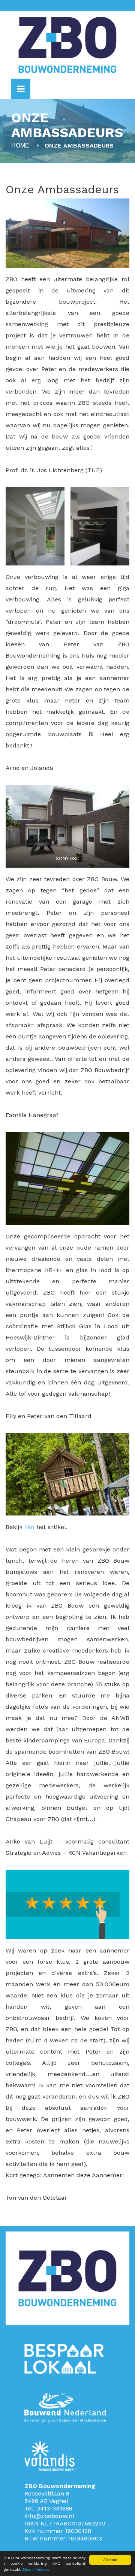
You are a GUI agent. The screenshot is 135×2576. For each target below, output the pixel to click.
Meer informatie (36, 2569)
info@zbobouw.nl (49, 2516)
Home (20, 145)
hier (29, 1527)
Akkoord (110, 2560)
